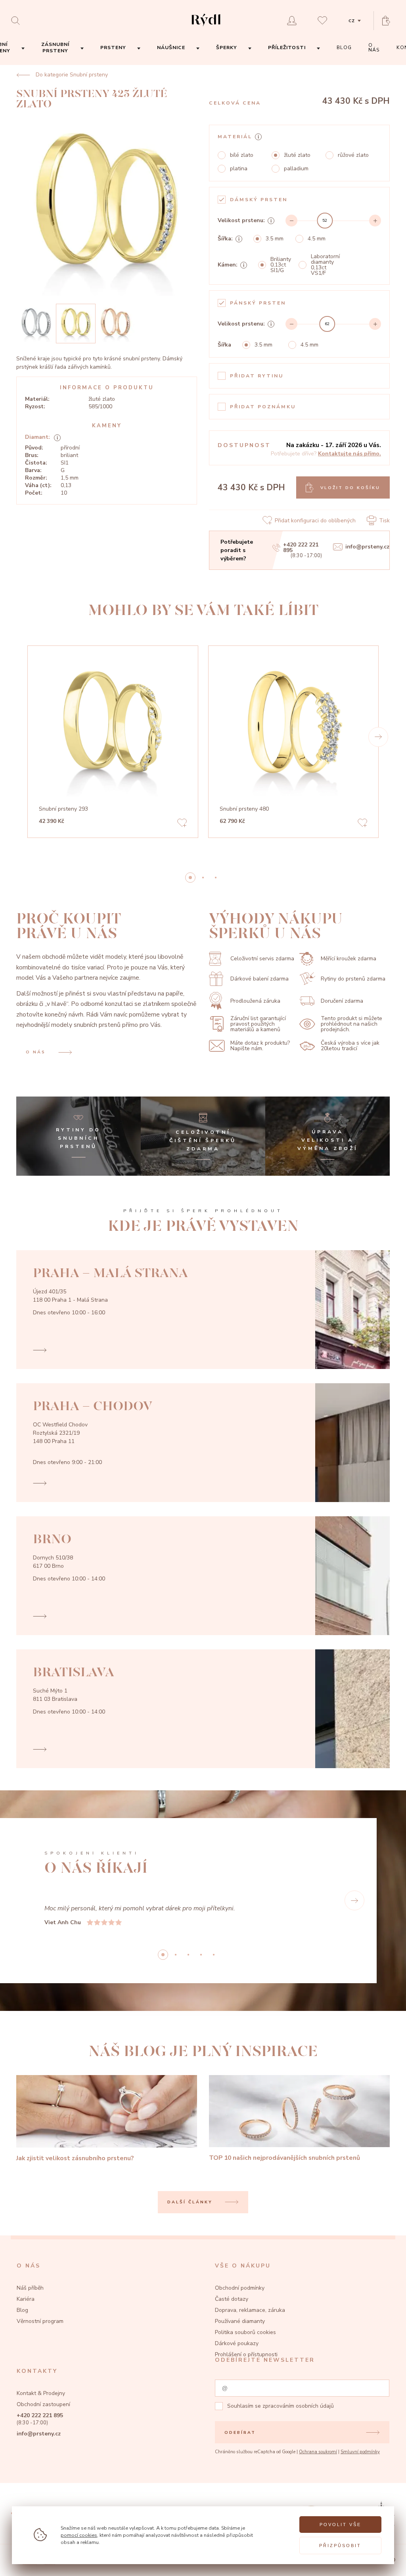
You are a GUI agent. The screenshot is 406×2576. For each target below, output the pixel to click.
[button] (378, 737)
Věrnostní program (40, 2321)
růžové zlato (353, 155)
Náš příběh (30, 2288)
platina (239, 169)
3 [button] (201, 1955)
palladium (296, 169)
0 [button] (190, 878)
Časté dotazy (232, 2299)
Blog (22, 2310)
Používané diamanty (240, 2321)
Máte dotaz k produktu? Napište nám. (260, 1046)
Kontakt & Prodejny (41, 2393)
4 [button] (214, 1955)
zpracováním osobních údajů (298, 2406)
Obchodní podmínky (240, 2288)
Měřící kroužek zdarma (349, 959)
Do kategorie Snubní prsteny (72, 75)
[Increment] (375, 221)
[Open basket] (389, 21)
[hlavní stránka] (206, 27)
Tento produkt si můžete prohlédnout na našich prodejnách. (351, 1024)
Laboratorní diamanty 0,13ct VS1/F (325, 265)
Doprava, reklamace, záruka (250, 2310)
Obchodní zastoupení (43, 2404)
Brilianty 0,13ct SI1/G (281, 265)
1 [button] (203, 878)
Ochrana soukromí (318, 2452)
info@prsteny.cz (367, 547)
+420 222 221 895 (301, 548)
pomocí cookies (79, 2535)
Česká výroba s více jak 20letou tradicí (350, 1046)
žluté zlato (297, 155)
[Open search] (18, 20)
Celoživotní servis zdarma (262, 959)
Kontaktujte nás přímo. (350, 454)
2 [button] (216, 878)
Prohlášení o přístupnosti (246, 2354)
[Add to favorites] (182, 824)
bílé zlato (242, 155)
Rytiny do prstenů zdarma (353, 979)
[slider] (325, 221)
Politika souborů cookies (245, 2332)
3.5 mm (275, 239)
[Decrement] (291, 221)
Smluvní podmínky (360, 2452)
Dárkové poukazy (237, 2343)
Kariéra (26, 2299)
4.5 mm (317, 239)
